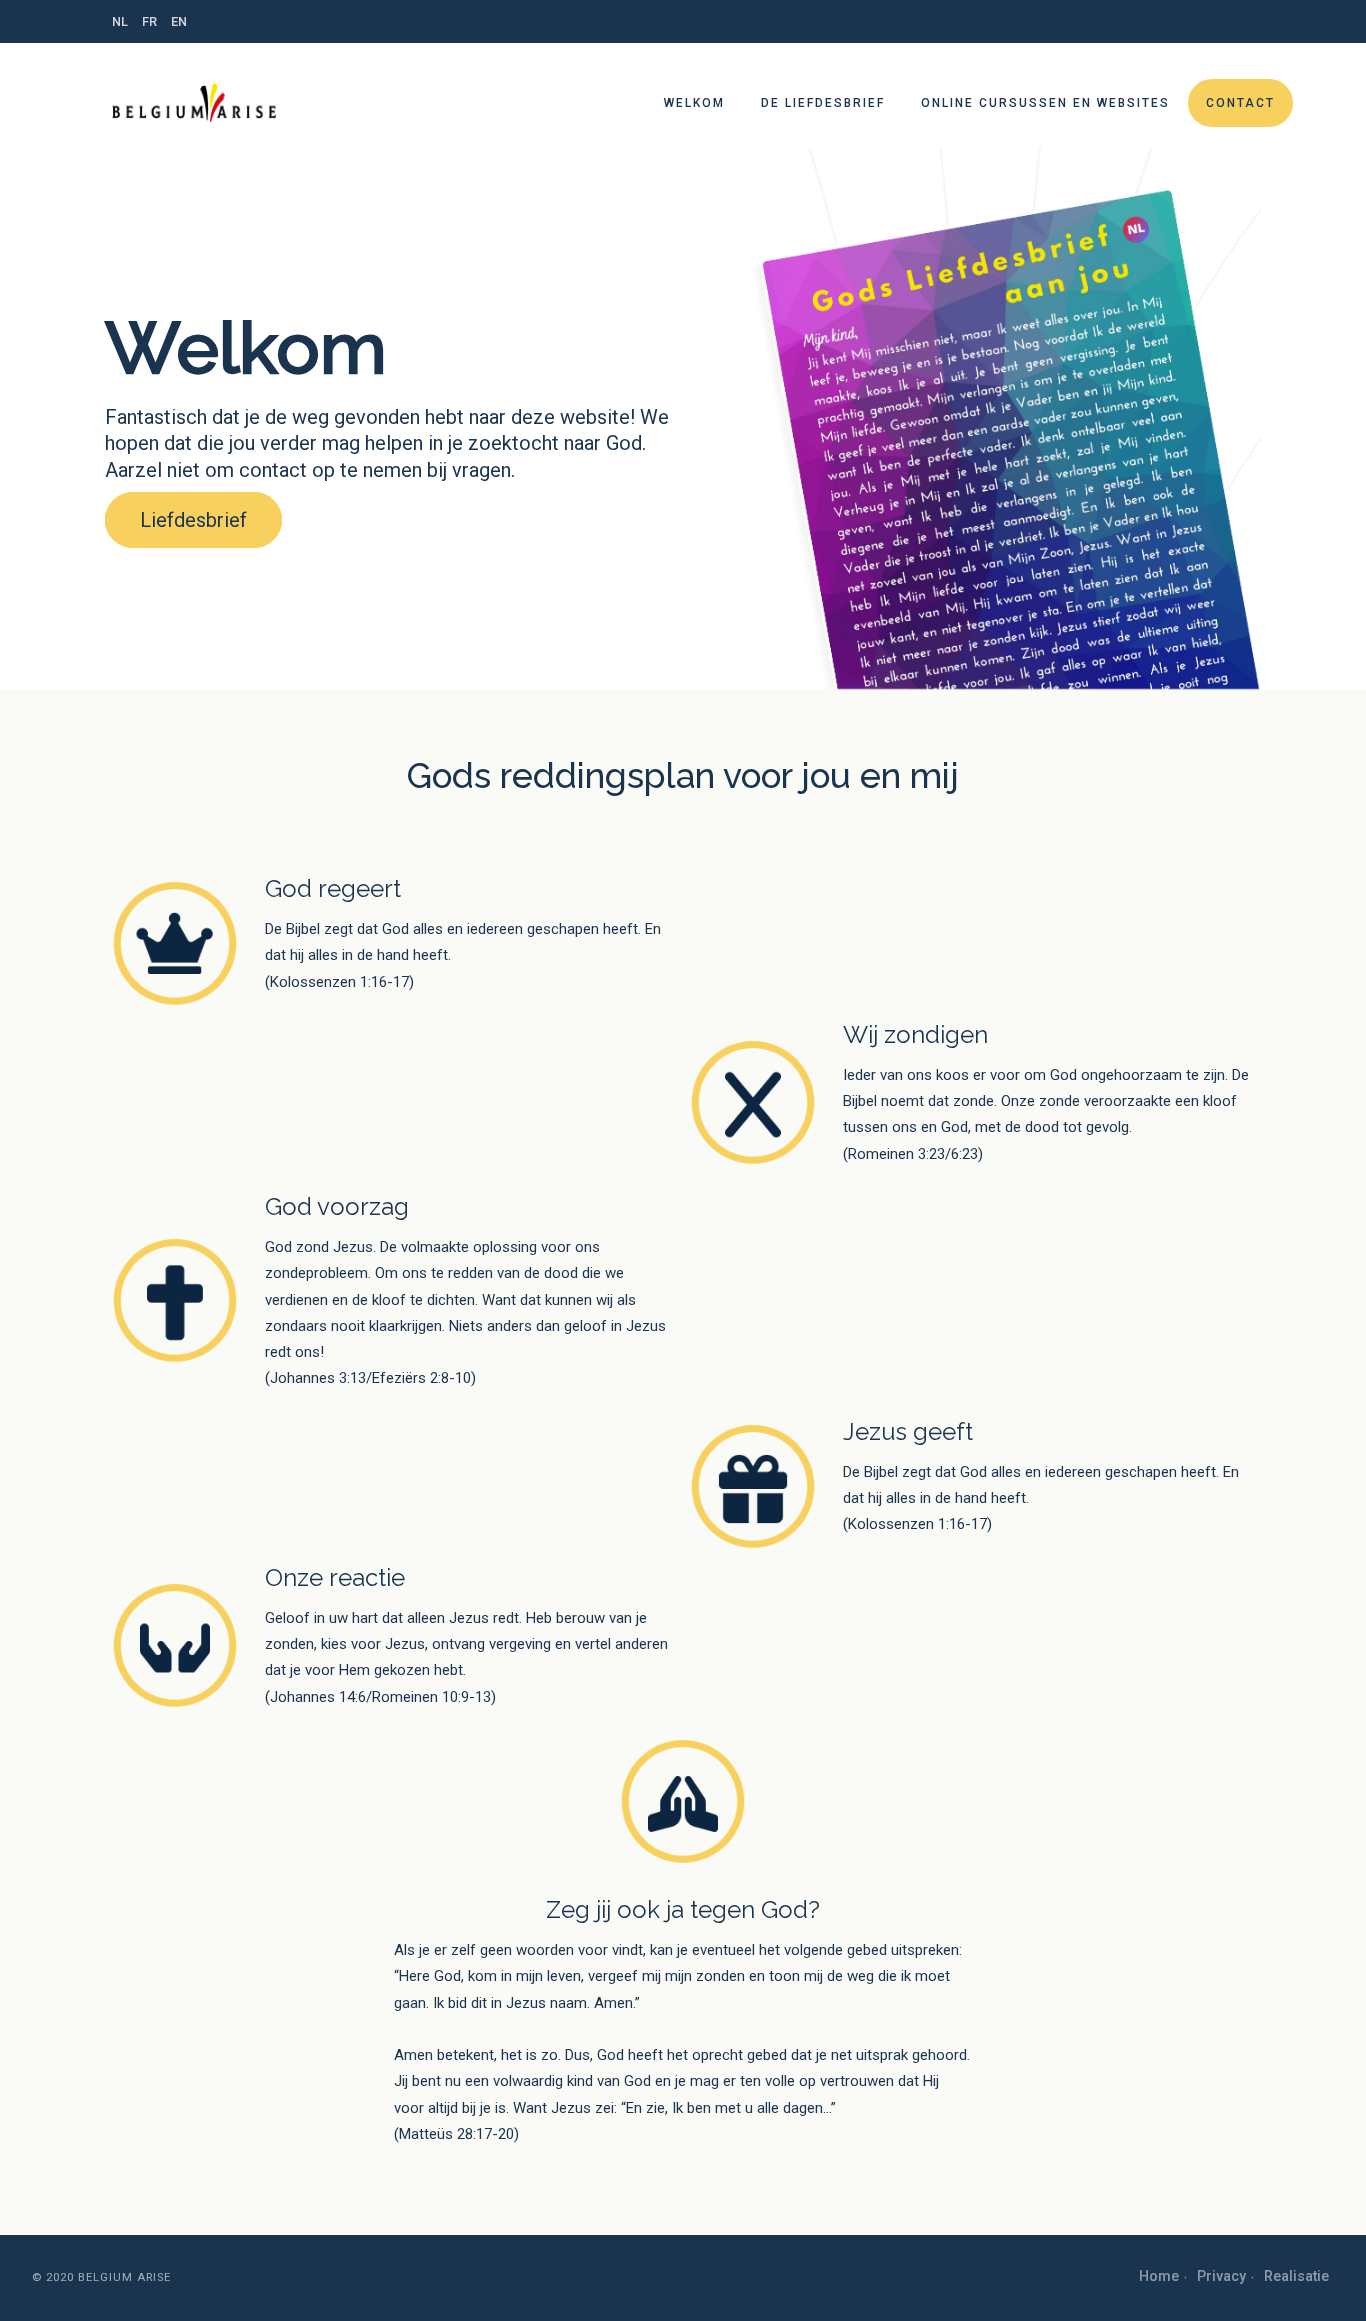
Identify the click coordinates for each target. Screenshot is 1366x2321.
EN (179, 21)
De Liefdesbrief (823, 103)
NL (120, 21)
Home (1159, 2276)
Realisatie (1296, 2276)
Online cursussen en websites (1045, 103)
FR (149, 21)
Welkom (694, 103)
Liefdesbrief (193, 520)
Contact (1240, 103)
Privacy (1221, 2276)
